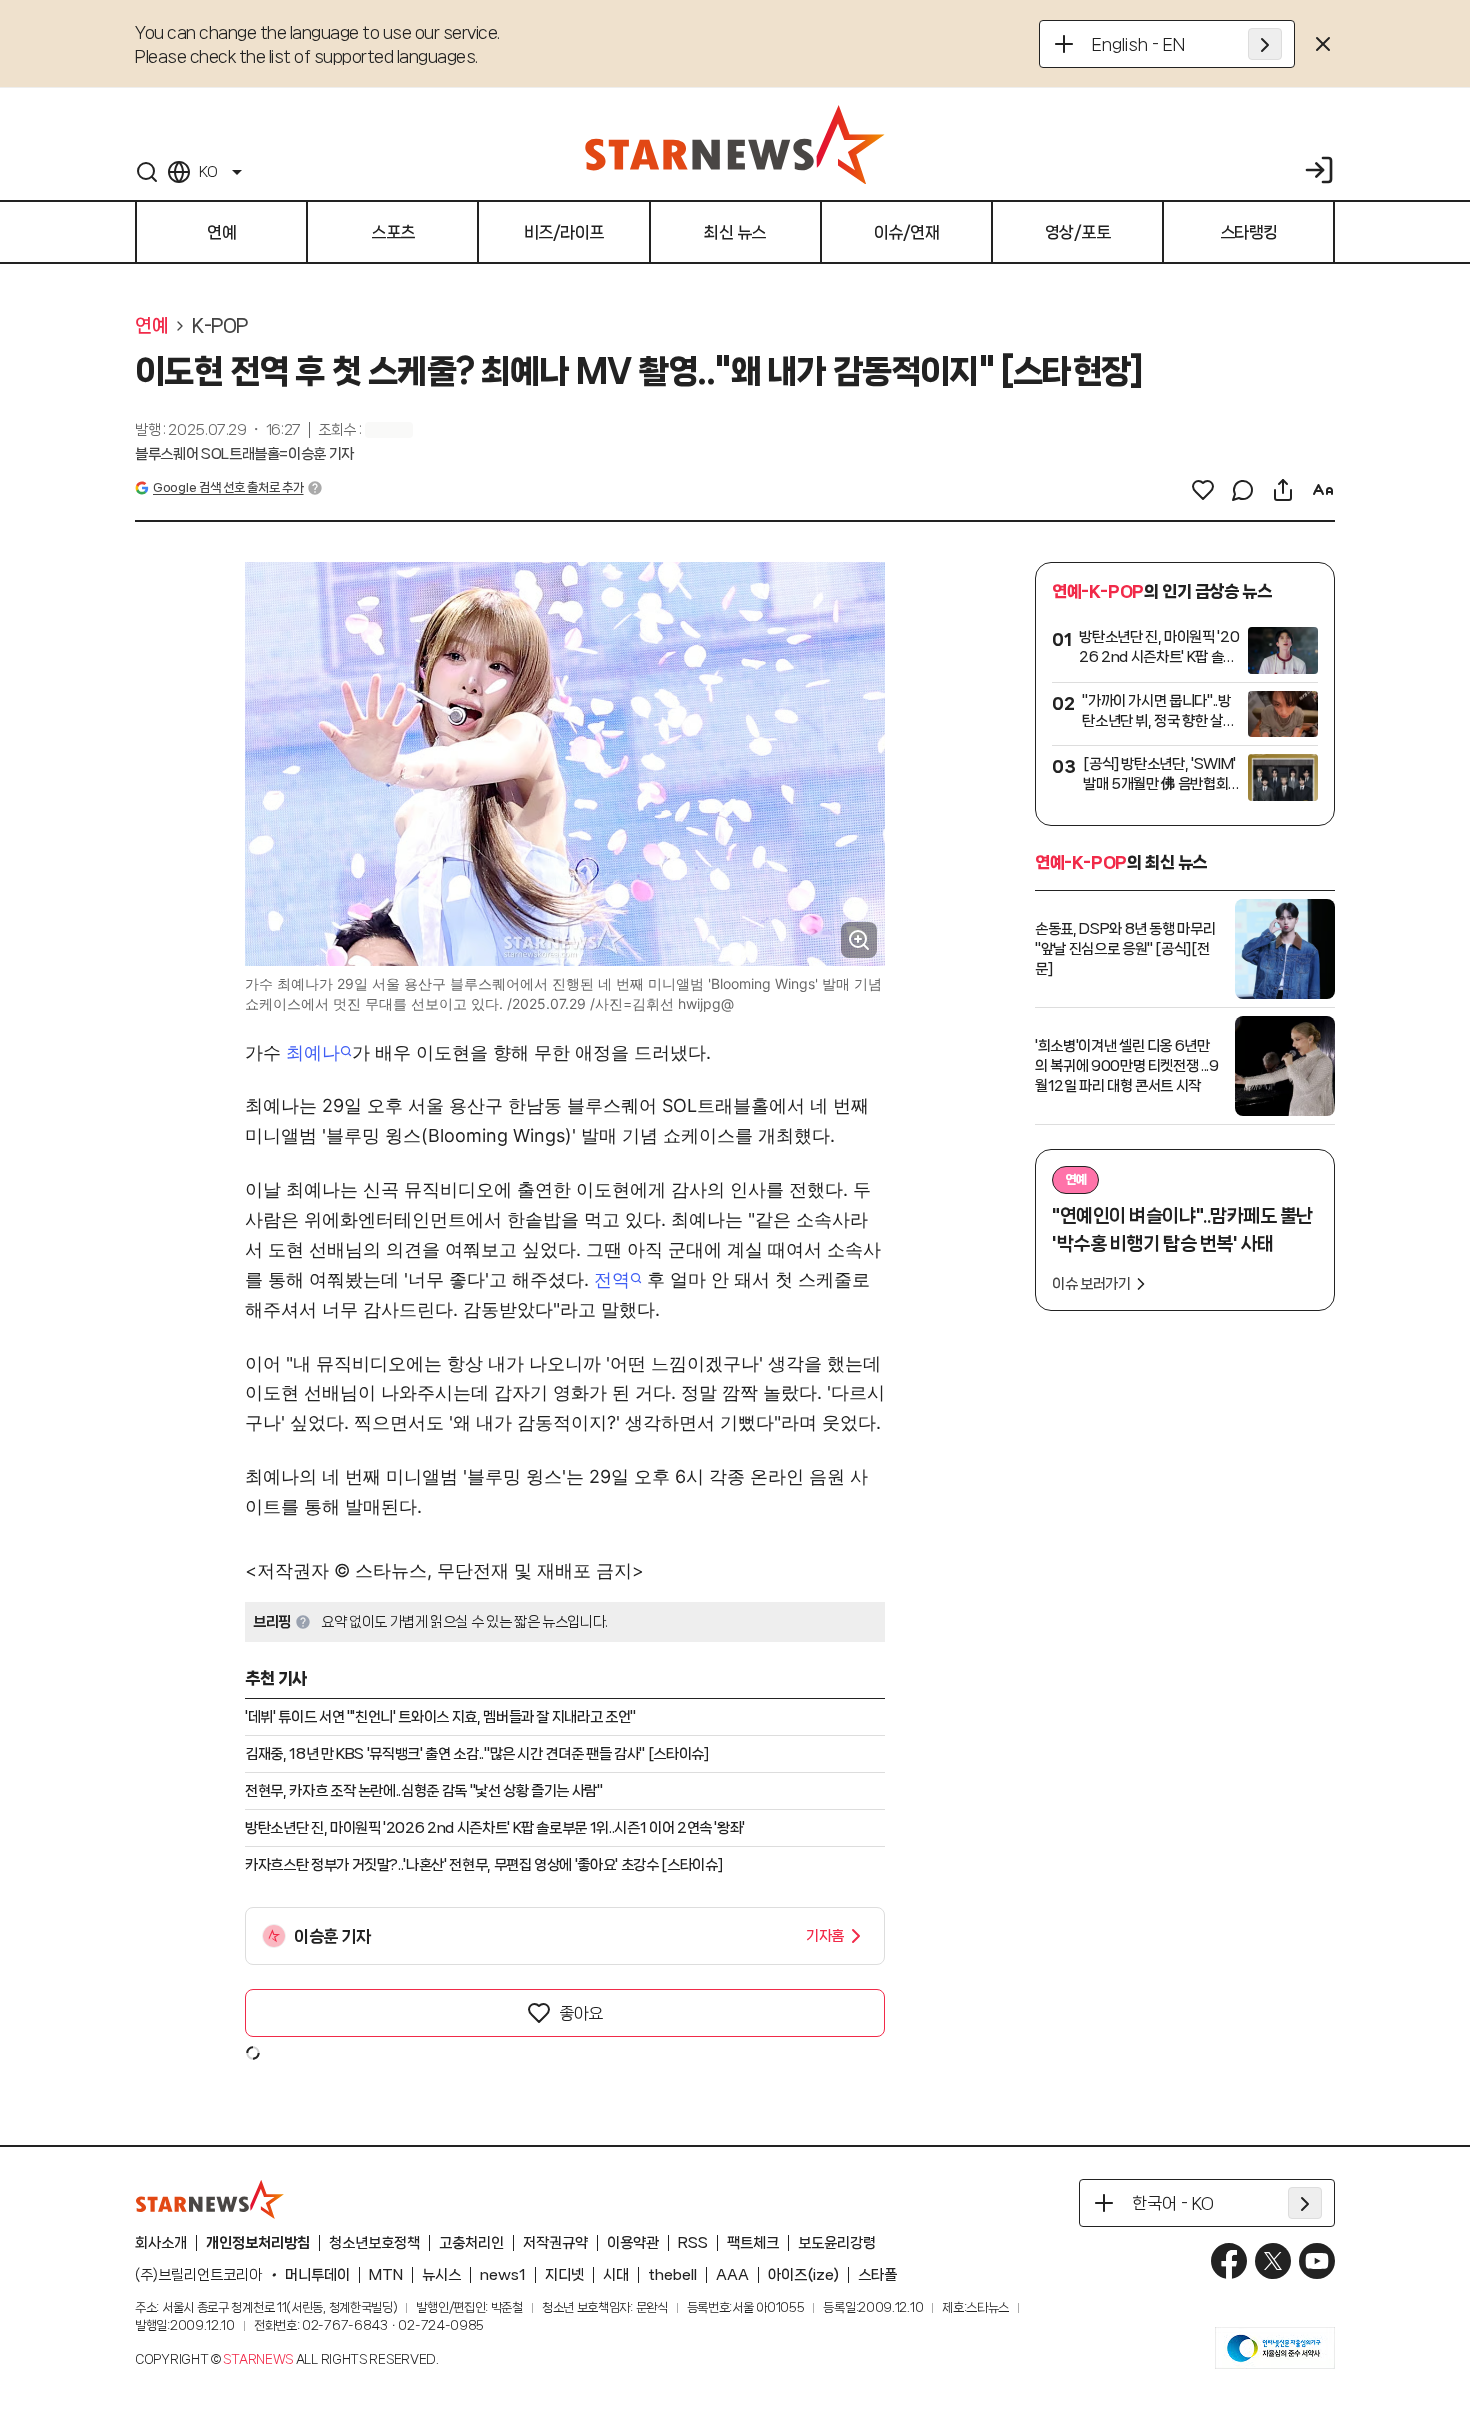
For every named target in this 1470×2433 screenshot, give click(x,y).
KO (208, 172)
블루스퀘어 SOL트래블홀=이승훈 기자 (244, 454)
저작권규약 (555, 2243)
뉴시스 (441, 2275)
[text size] (1323, 490)
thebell (672, 2275)
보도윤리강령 (837, 2243)
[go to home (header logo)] (735, 144)
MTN (386, 2275)
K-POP (220, 326)
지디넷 (564, 2275)
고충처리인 (471, 2243)
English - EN (1138, 44)
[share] (1283, 490)
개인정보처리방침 (258, 2243)
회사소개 (161, 2243)
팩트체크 (753, 2243)
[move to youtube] (1317, 2261)
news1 (503, 2275)
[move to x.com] (1273, 2261)
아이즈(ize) (803, 2275)
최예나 (313, 1052)
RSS (693, 2243)
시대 (616, 2275)
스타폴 (877, 2275)
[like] (1203, 490)
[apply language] (1265, 44)
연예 (151, 326)
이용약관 (633, 2243)
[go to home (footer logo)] (210, 2199)
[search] (147, 172)
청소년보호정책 (374, 2243)
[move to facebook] (1229, 2261)
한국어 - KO (1173, 2203)
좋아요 (581, 2013)
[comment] (1243, 490)
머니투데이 (317, 2275)
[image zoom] (859, 940)
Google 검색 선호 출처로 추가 (228, 487)
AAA (732, 2275)
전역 (612, 1279)
